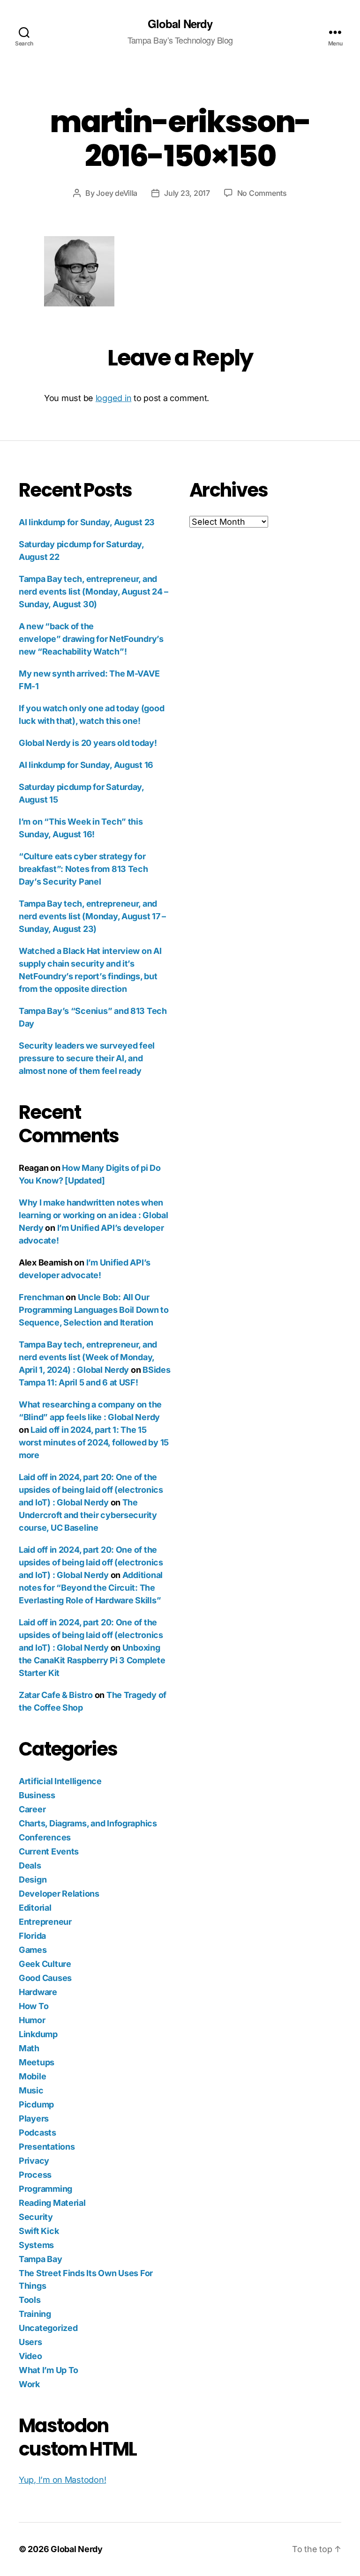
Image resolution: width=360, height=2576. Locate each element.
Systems (36, 2245)
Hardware (38, 1992)
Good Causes (45, 1978)
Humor (32, 2020)
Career (32, 1809)
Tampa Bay (41, 2259)
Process (35, 2175)
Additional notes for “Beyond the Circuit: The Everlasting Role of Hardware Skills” (91, 1588)
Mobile (32, 2076)
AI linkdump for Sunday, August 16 (86, 765)
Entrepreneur (45, 1922)
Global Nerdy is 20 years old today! (88, 743)
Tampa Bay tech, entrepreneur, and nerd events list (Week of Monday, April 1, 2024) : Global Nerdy (88, 1357)
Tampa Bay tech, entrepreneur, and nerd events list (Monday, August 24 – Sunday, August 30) (94, 592)
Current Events (49, 1851)
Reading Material (52, 2203)
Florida (32, 1936)
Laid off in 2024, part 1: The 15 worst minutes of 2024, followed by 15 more (94, 1442)
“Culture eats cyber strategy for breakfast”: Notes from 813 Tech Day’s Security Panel (83, 869)
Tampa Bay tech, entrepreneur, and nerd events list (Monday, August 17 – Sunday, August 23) (92, 916)
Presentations (47, 2147)
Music (31, 2090)
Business (37, 1795)
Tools (30, 2300)
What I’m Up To (49, 2370)
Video (30, 2356)
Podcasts (37, 2133)
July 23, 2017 (187, 193)
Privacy (34, 2161)
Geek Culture (45, 1964)
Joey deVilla (117, 193)
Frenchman (41, 1297)
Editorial (35, 1908)
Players (34, 2118)
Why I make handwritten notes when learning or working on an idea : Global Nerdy (93, 1215)
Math (29, 2048)
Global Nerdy (180, 23)
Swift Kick (39, 2231)
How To (34, 2006)
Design (33, 1880)
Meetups (37, 2062)
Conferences (45, 1837)
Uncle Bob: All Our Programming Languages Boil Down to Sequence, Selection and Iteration (94, 1310)
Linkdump (38, 2034)
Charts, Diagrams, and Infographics (88, 1823)
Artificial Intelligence (60, 1781)
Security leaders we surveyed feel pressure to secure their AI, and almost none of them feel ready (87, 1058)
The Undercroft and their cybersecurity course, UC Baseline (88, 1515)
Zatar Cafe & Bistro (56, 1695)
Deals (30, 1865)
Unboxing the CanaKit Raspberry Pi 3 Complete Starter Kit (92, 1660)
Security (36, 2217)
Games (33, 1950)
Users (30, 2342)
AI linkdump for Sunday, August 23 (87, 522)
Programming (45, 2189)
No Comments (262, 193)
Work (29, 2384)
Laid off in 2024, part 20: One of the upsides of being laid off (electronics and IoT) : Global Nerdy (91, 1490)
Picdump (36, 2104)
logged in (114, 398)
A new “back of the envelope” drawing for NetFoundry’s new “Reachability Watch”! (91, 639)
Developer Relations (59, 1894)
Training (35, 2314)
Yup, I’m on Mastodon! (62, 2480)
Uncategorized (48, 2328)
